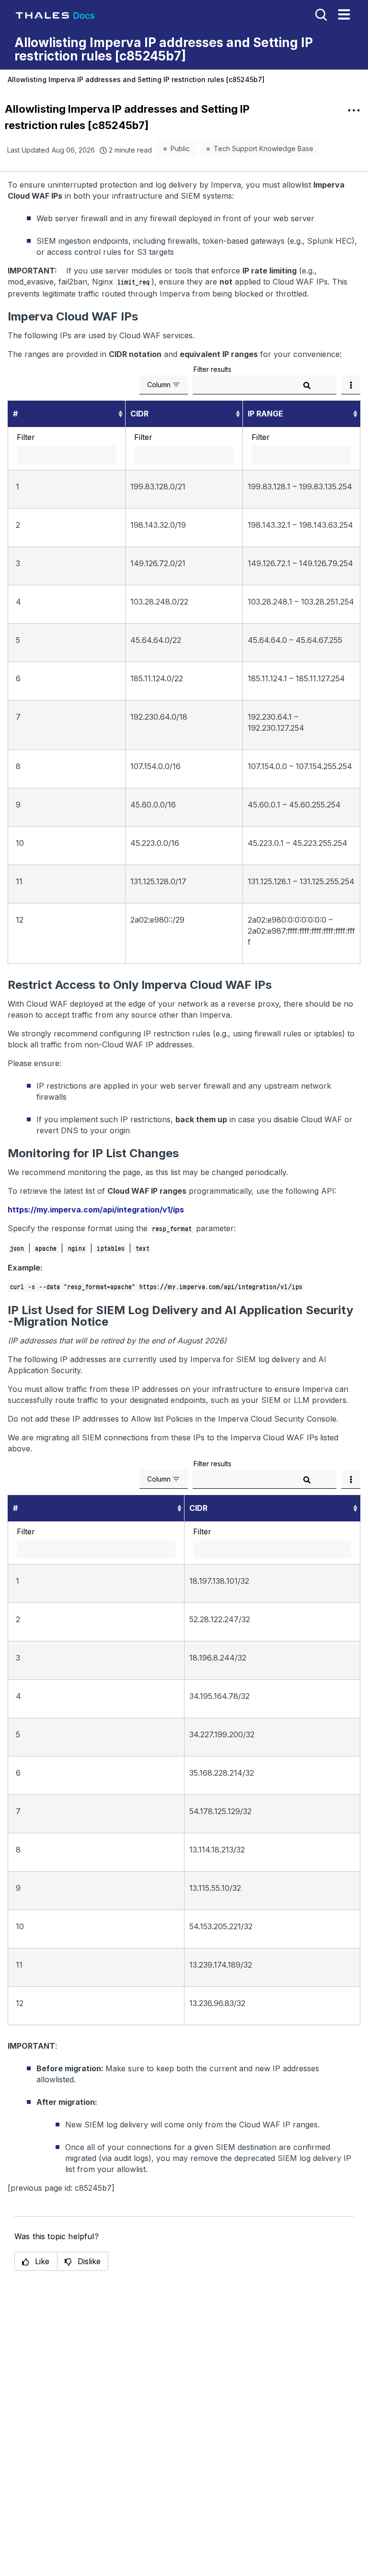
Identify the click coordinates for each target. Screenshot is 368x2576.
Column (159, 385)
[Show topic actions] (354, 110)
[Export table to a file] (351, 385)
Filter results (213, 369)
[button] (36, 2261)
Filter (26, 437)
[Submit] (307, 386)
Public (180, 148)
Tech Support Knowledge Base (264, 148)
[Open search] (320, 14)
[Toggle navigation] (344, 14)
